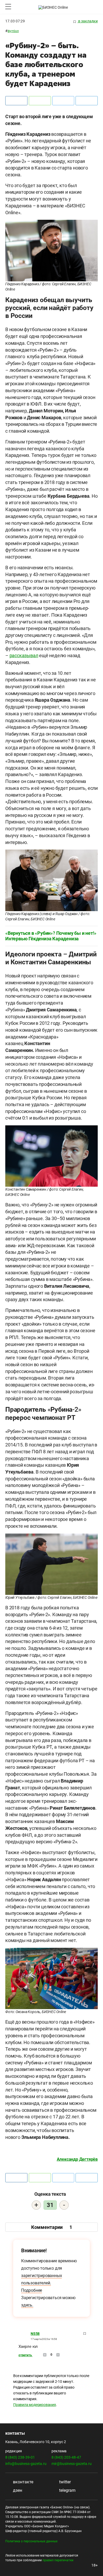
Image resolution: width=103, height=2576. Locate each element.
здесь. (27, 2305)
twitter (64, 2482)
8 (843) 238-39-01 (20, 2457)
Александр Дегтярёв (77, 2159)
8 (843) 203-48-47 (66, 2457)
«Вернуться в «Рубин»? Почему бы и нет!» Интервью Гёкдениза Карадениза (51, 936)
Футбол (13, 31)
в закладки (88, 21)
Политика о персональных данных (31, 2541)
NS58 (35, 2334)
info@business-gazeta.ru (26, 2464)
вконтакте (23, 2482)
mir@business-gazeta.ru (72, 2464)
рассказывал (24, 655)
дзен (17, 2490)
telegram (67, 2490)
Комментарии (52, 2227)
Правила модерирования (35, 2405)
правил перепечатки (58, 2560)
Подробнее (32, 2290)
